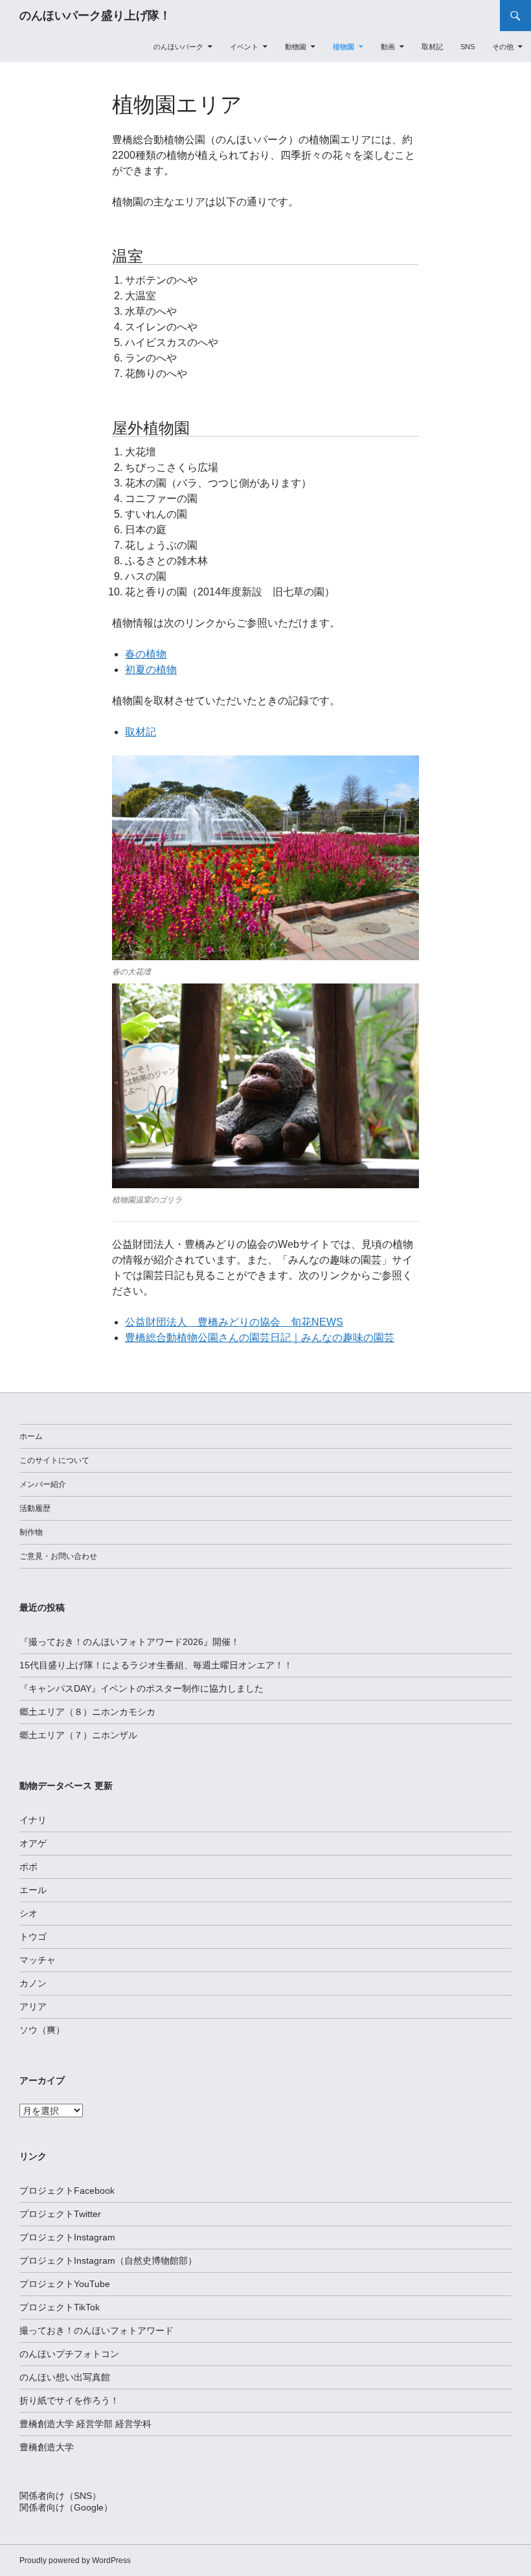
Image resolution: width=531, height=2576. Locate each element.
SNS (468, 47)
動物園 (296, 47)
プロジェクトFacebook (67, 2191)
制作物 (31, 1532)
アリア (33, 2007)
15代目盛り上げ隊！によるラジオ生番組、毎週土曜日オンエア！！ (156, 1665)
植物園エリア (177, 105)
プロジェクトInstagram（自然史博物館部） (108, 2260)
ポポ (28, 1867)
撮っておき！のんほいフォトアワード (96, 2330)
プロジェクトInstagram (67, 2237)
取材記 (432, 47)
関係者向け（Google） (66, 2507)
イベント (244, 47)
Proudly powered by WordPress (75, 2560)
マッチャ (38, 1960)
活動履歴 (35, 1508)
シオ (28, 1913)
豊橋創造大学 (47, 2447)
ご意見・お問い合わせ (58, 1556)
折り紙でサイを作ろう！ (69, 2400)
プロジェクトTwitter (60, 2214)
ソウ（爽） (42, 2030)
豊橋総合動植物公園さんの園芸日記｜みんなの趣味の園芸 (260, 1338)
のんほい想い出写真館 (65, 2377)
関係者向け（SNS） (60, 2496)
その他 (503, 47)
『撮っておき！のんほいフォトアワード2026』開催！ (130, 1642)
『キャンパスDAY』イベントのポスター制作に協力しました (141, 1688)
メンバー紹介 (43, 1484)
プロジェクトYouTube (65, 2284)
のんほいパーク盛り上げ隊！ (95, 16)
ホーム (31, 1436)
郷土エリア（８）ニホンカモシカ (87, 1712)
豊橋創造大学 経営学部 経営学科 (85, 2424)
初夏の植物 (151, 670)
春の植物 (146, 654)
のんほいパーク (178, 47)
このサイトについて (54, 1460)
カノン (33, 1983)
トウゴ (33, 1937)
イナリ (33, 1820)
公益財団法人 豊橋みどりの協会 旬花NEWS (234, 1322)
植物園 (344, 47)
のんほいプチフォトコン (69, 2354)
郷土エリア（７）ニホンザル (78, 1735)
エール (33, 1890)
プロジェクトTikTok (60, 2307)
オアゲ (33, 1843)
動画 (388, 47)
